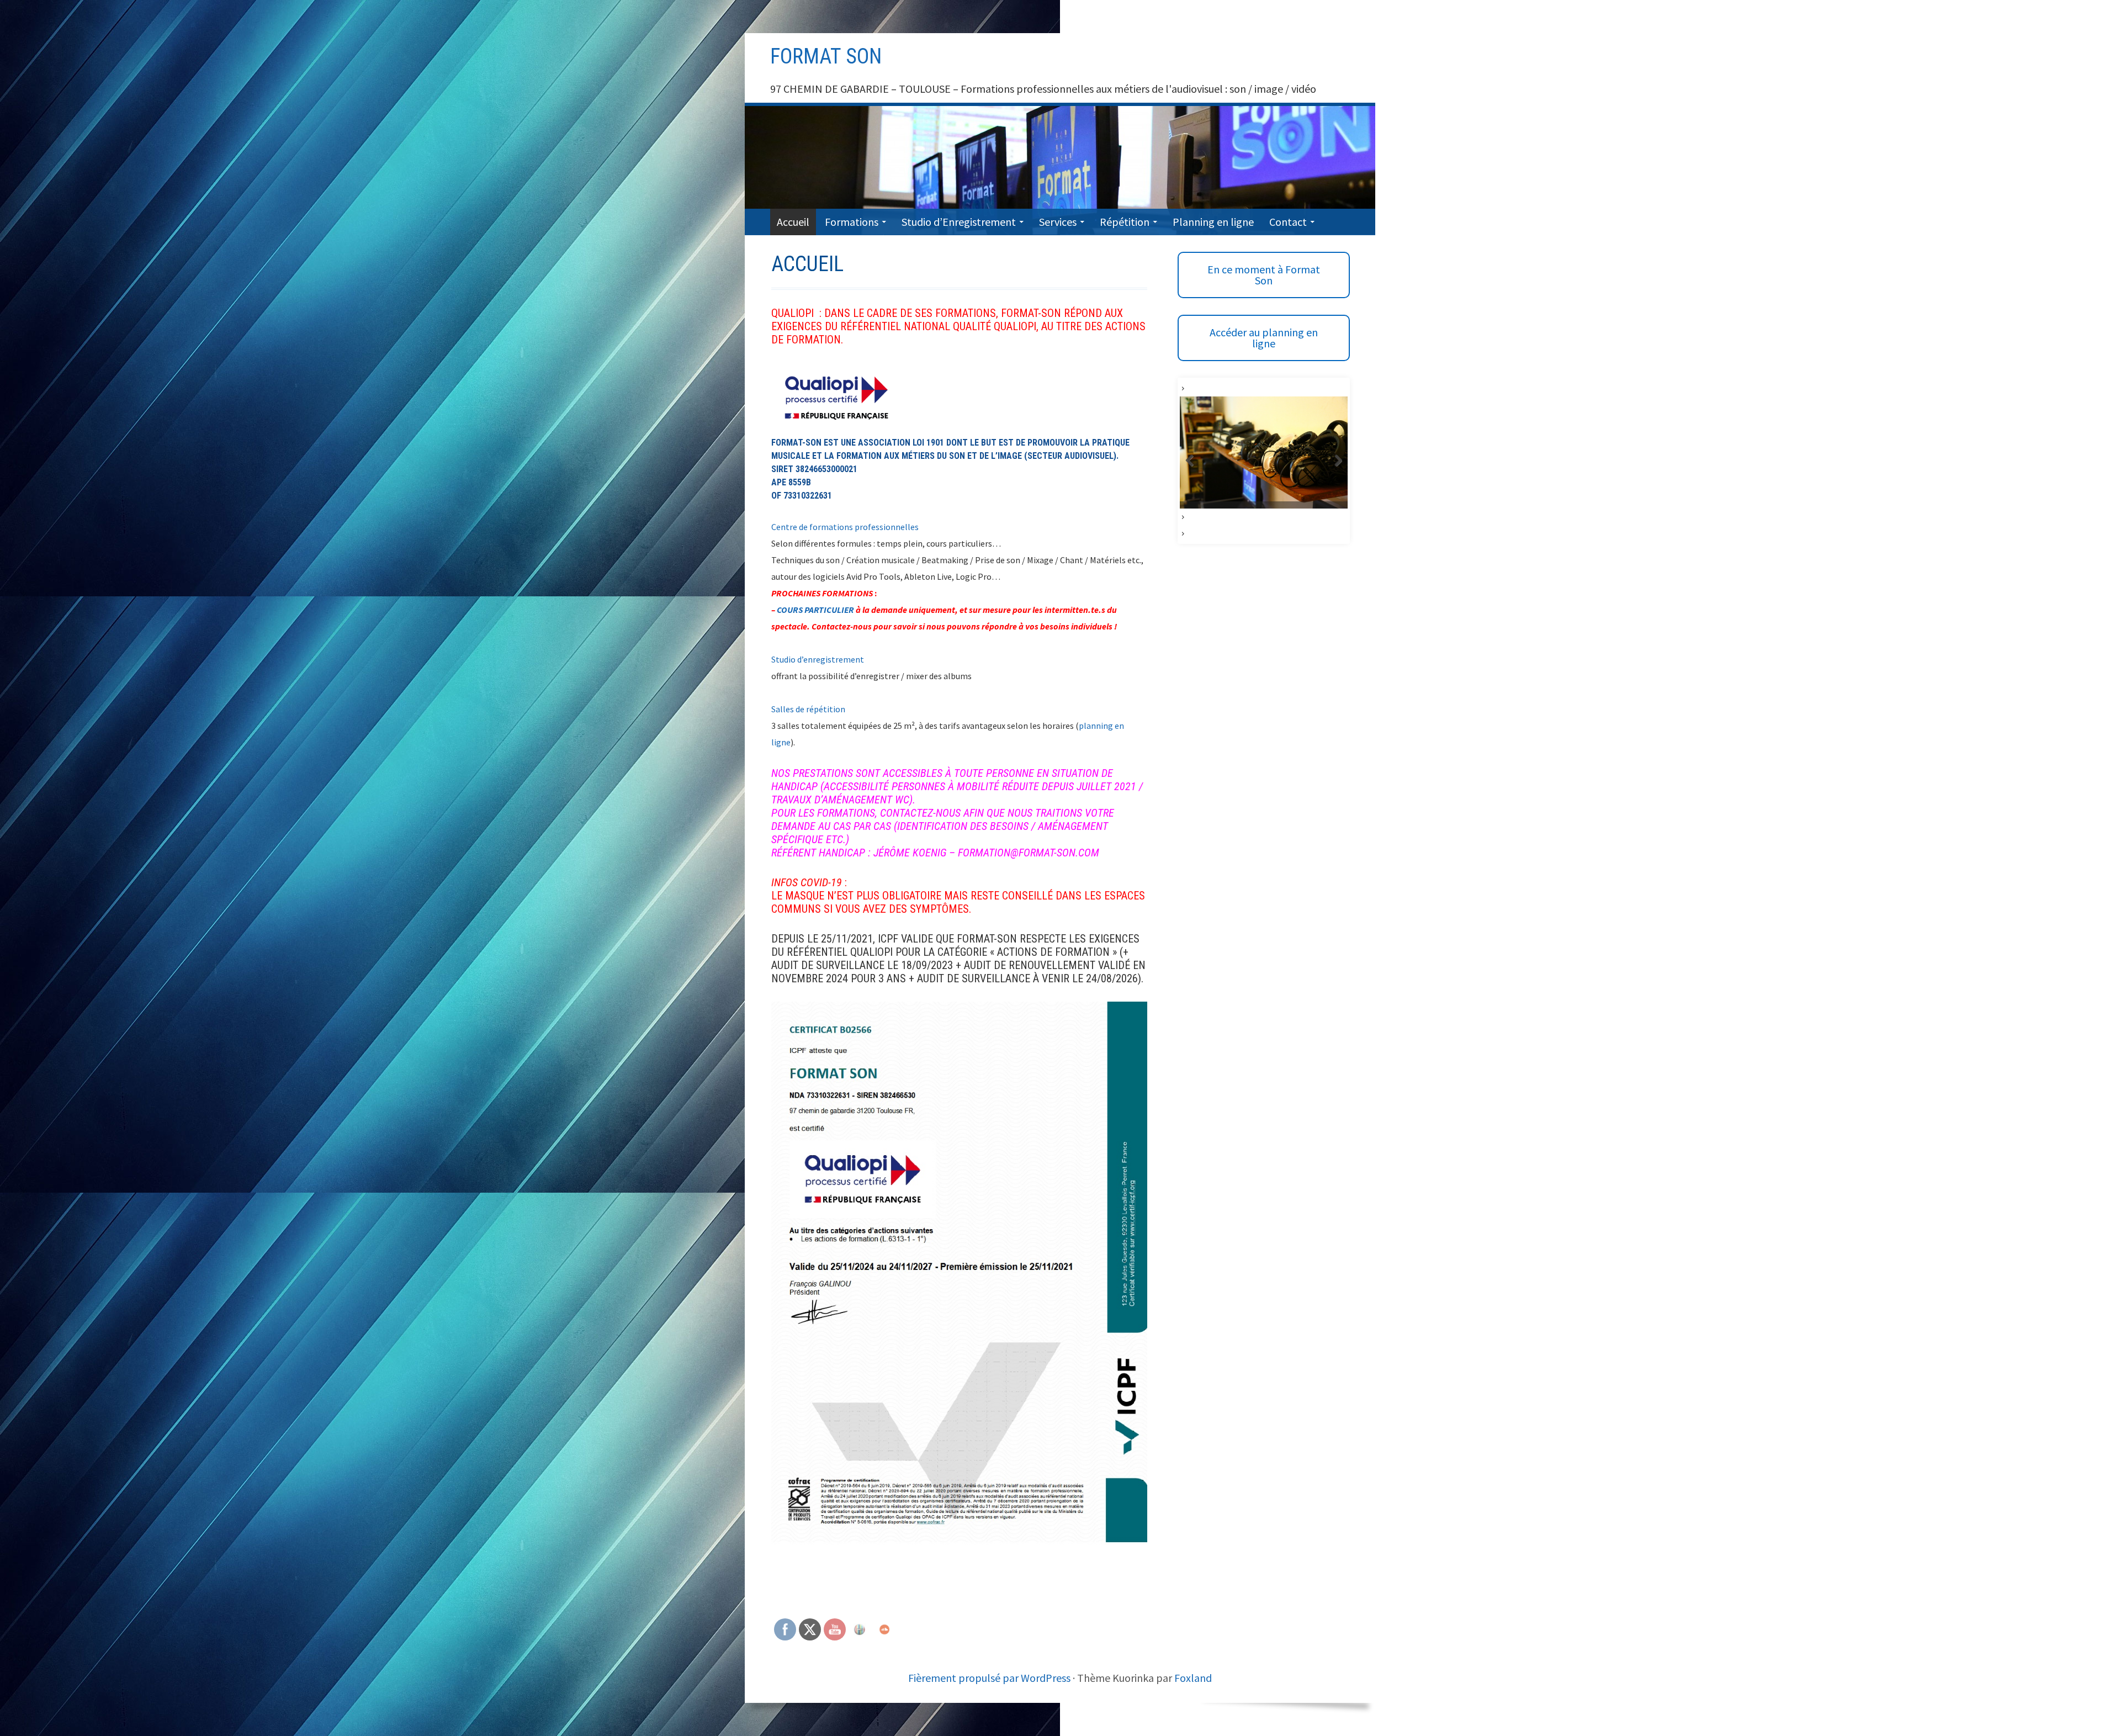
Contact (1288, 222)
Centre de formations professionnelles (845, 527)
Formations (852, 222)
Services (1058, 222)
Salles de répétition (808, 709)
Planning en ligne (1213, 222)
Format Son (826, 56)
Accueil (793, 222)
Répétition (1125, 222)
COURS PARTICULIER (815, 610)
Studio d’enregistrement (818, 659)
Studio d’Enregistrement (959, 222)
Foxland (1193, 1678)
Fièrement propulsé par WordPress (989, 1678)
